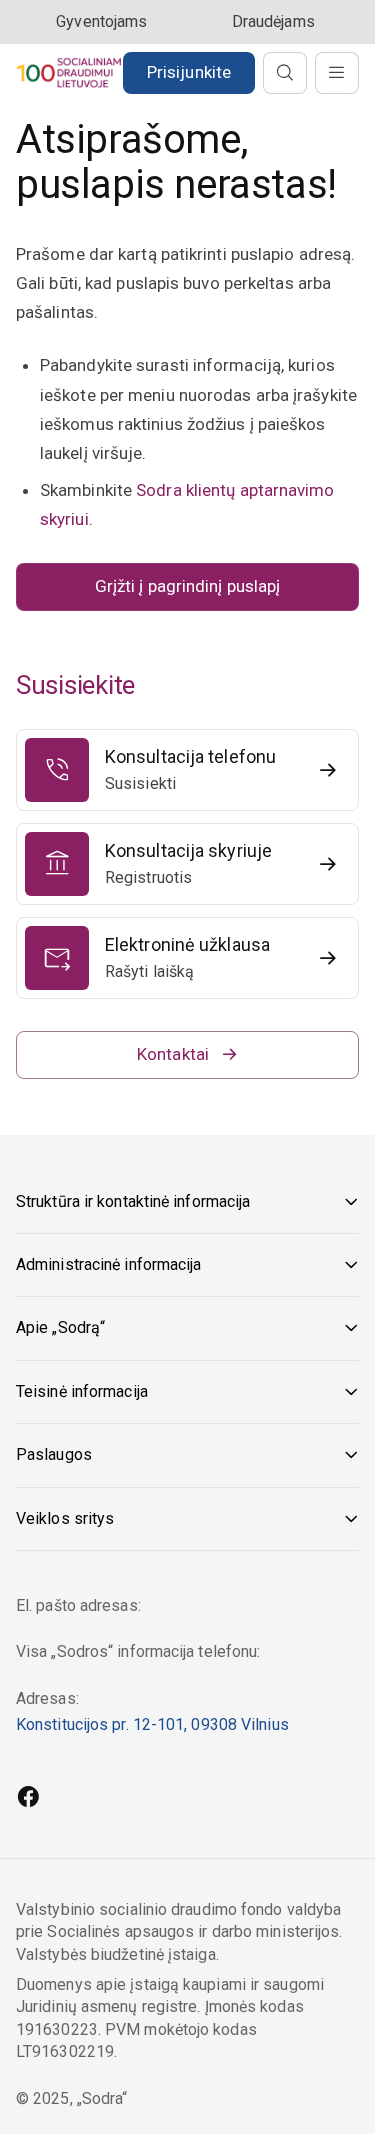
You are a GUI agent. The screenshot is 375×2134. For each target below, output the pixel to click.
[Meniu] (337, 73)
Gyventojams (101, 21)
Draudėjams (273, 21)
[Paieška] (285, 73)
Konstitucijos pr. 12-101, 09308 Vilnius (152, 1724)
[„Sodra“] (68, 72)
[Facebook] (28, 1799)
